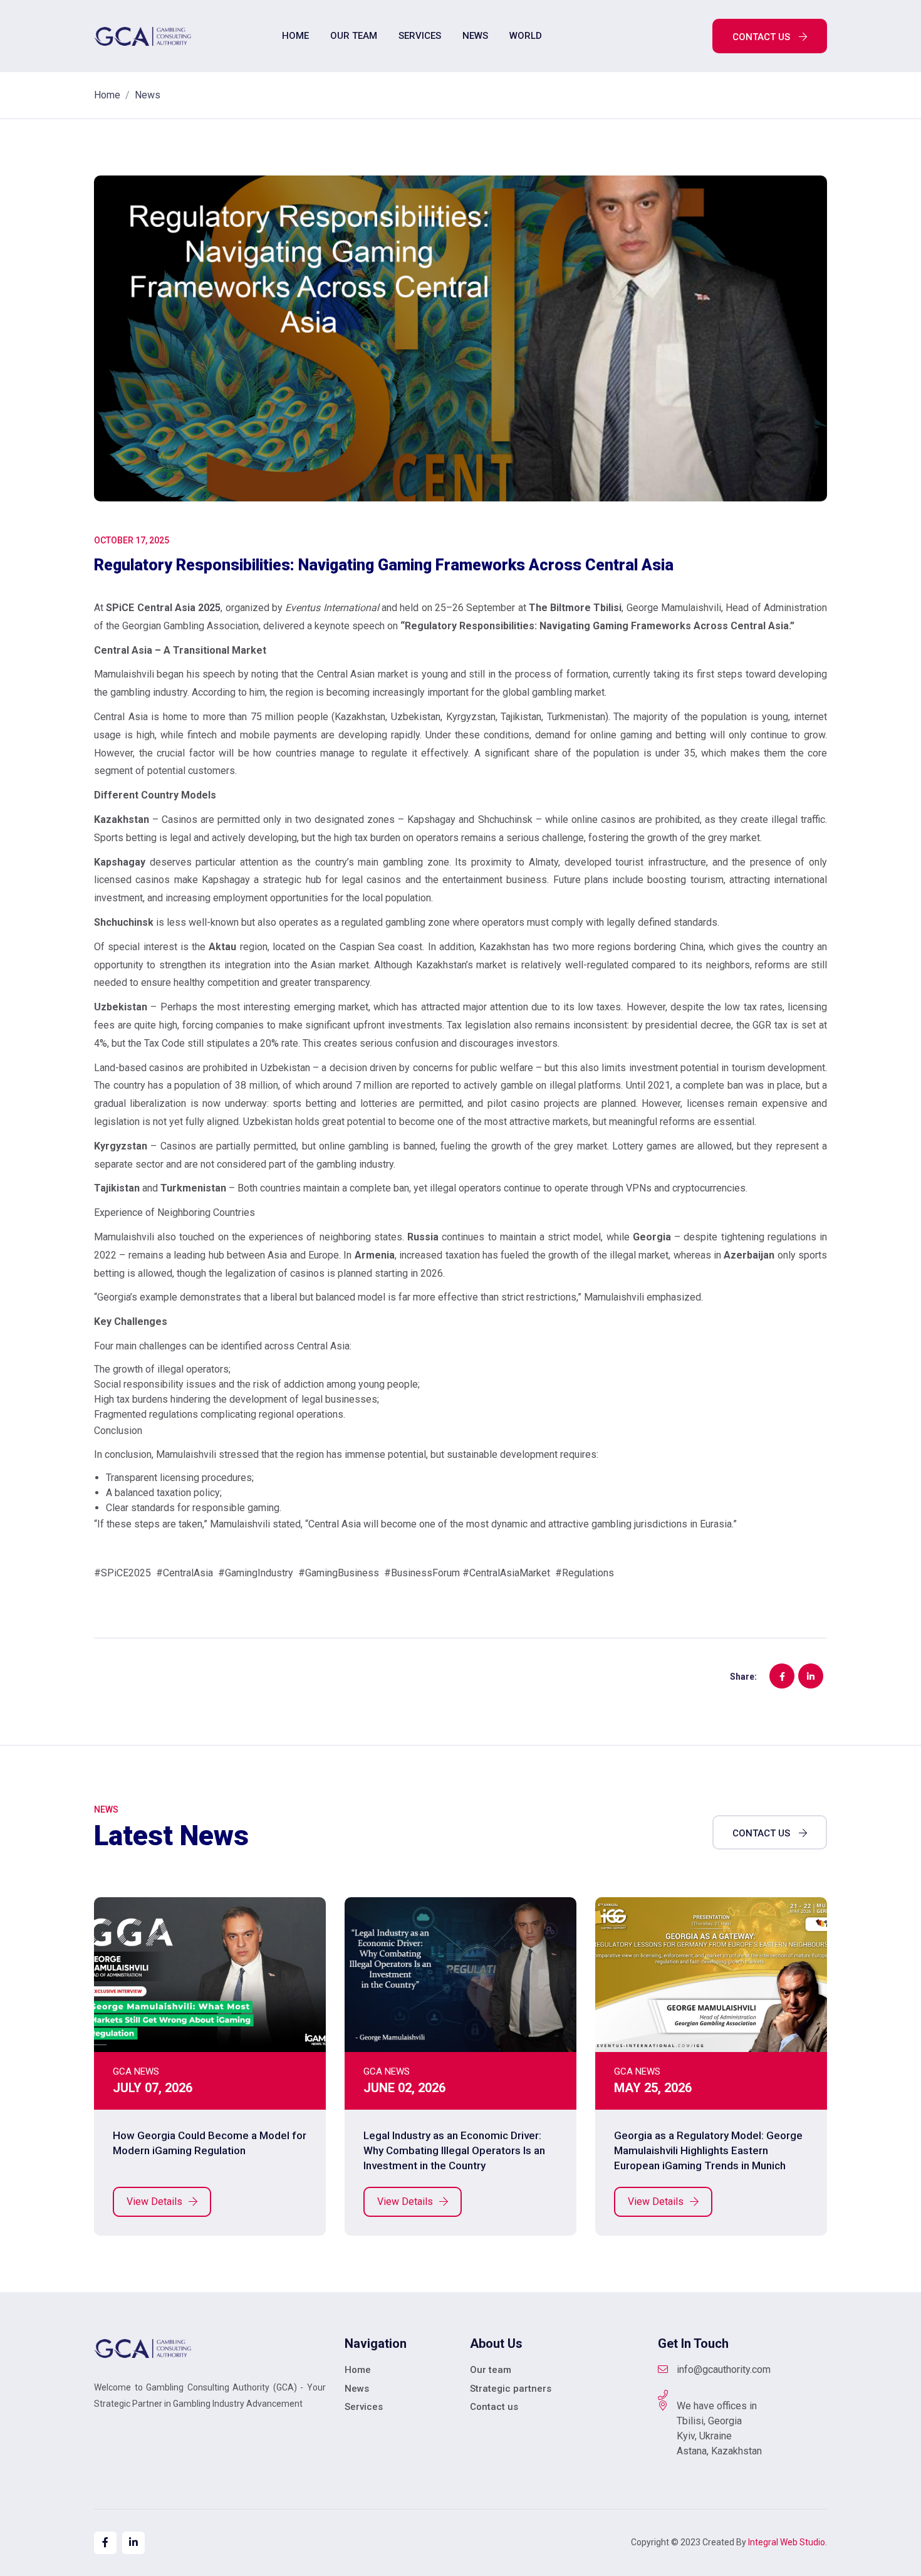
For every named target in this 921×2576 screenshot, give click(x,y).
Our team (354, 36)
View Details (156, 2202)
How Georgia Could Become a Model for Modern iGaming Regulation (210, 2143)
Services (420, 36)
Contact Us (762, 1833)
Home (295, 36)
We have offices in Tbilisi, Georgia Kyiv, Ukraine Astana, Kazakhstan (719, 2428)
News (475, 36)
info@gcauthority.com (724, 2369)
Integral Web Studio (787, 2542)
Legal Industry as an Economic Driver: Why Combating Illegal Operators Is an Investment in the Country (454, 2150)
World (526, 36)
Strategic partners (511, 2389)
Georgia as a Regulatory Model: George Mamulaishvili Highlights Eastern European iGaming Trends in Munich (708, 2150)
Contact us (762, 37)
